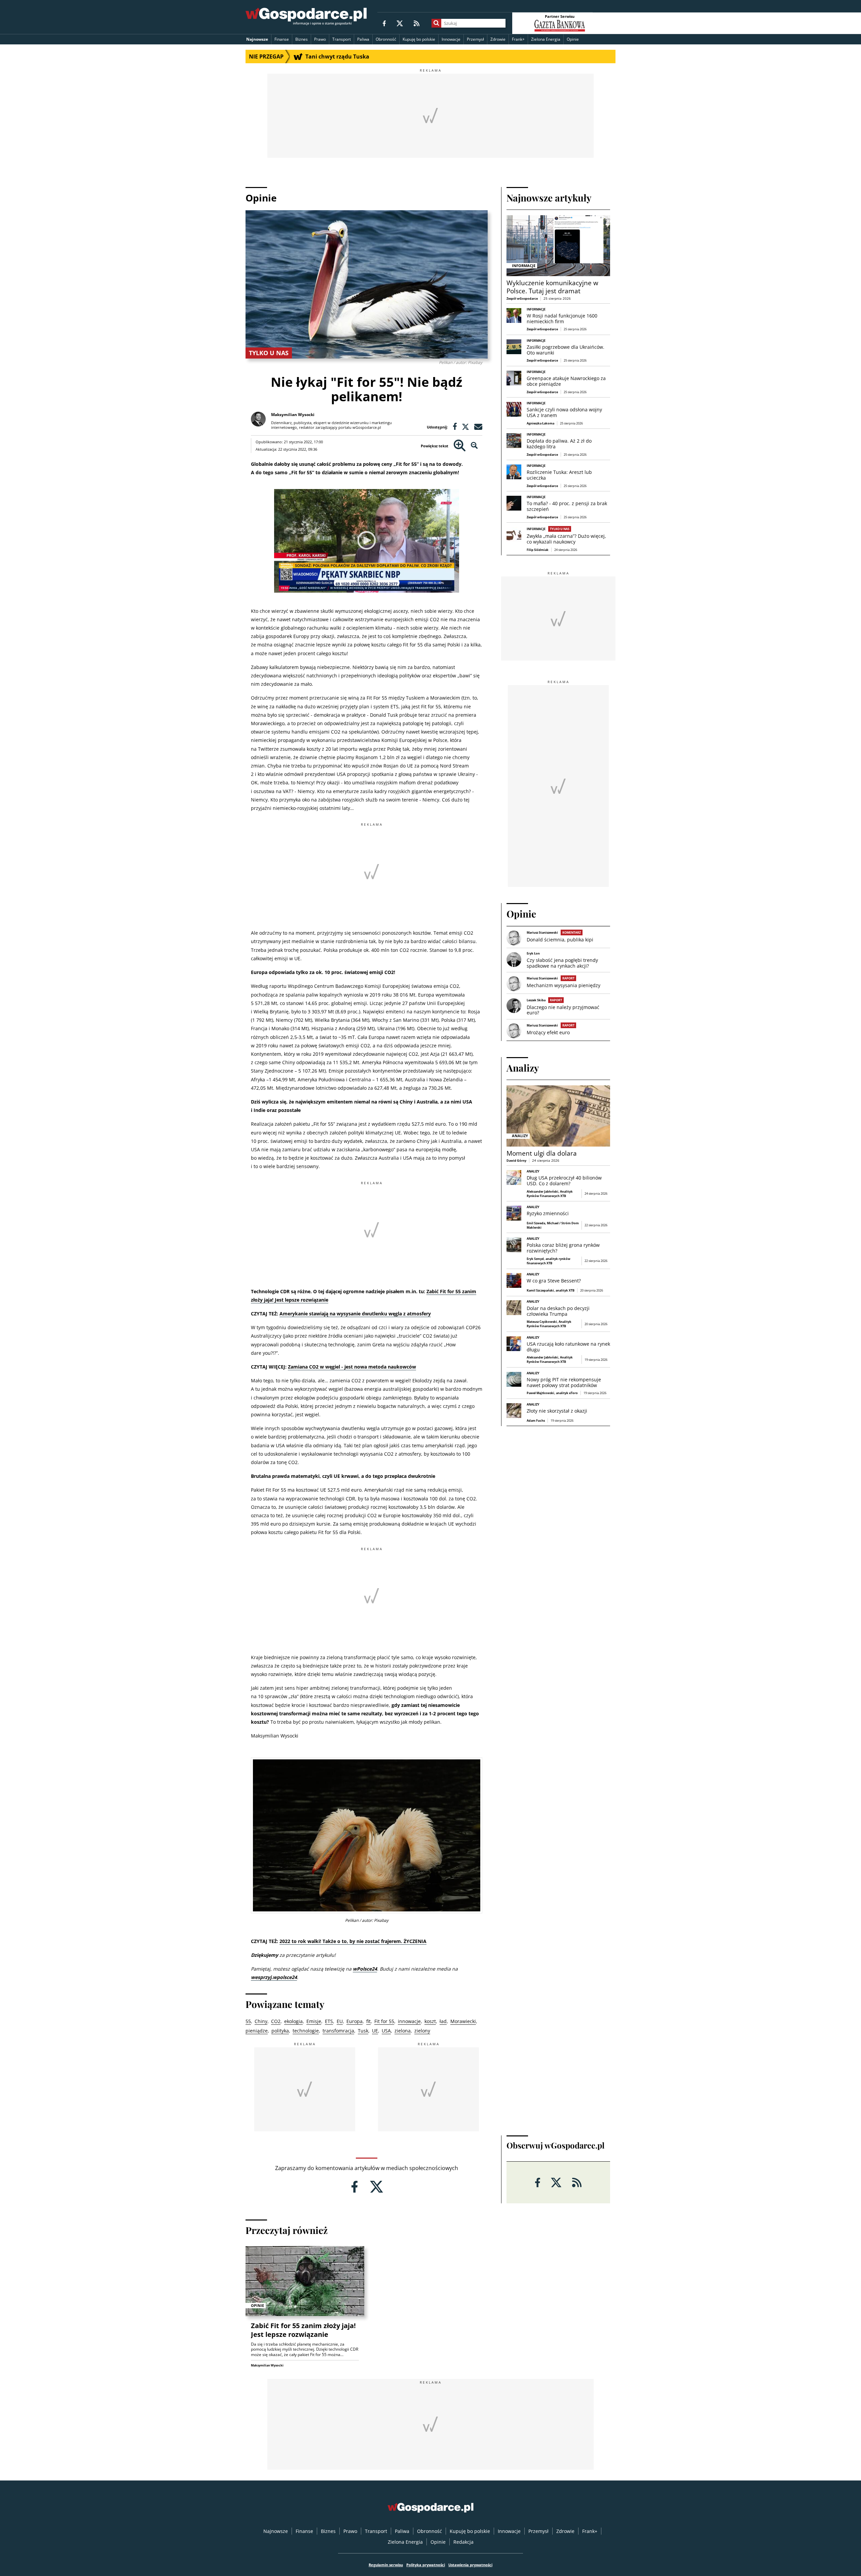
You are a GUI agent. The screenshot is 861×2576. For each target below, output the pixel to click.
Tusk (363, 2031)
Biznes (302, 39)
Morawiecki (463, 2021)
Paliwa (363, 39)
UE (375, 2031)
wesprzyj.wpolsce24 (274, 1977)
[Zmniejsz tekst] (474, 446)
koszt (430, 2021)
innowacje (409, 2021)
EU (340, 2021)
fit (368, 2021)
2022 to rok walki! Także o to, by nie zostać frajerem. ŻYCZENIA (353, 1941)
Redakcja (463, 2542)
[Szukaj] (436, 23)
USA (386, 2031)
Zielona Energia (546, 39)
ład (443, 2021)
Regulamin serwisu (386, 2565)
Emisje (314, 2021)
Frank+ (518, 39)
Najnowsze (257, 39)
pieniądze (257, 2031)
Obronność (386, 39)
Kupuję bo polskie (419, 39)
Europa (354, 2021)
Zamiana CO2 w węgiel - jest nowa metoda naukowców (352, 1367)
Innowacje (451, 39)
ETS (329, 2021)
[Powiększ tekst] (460, 446)
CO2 (276, 2021)
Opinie (573, 39)
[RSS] (417, 23)
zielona (403, 2031)
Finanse (282, 39)
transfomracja (338, 2031)
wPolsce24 (365, 1969)
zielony (422, 2031)
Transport (342, 39)
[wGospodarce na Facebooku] (384, 23)
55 (248, 2021)
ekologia (293, 2021)
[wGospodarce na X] (400, 23)
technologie (306, 2031)
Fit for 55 (384, 2021)
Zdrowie (498, 39)
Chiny (261, 2021)
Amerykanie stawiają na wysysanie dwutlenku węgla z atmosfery (355, 1314)
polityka (280, 2031)
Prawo (320, 39)
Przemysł (475, 39)
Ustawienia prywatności (470, 2565)
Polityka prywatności (426, 2565)
